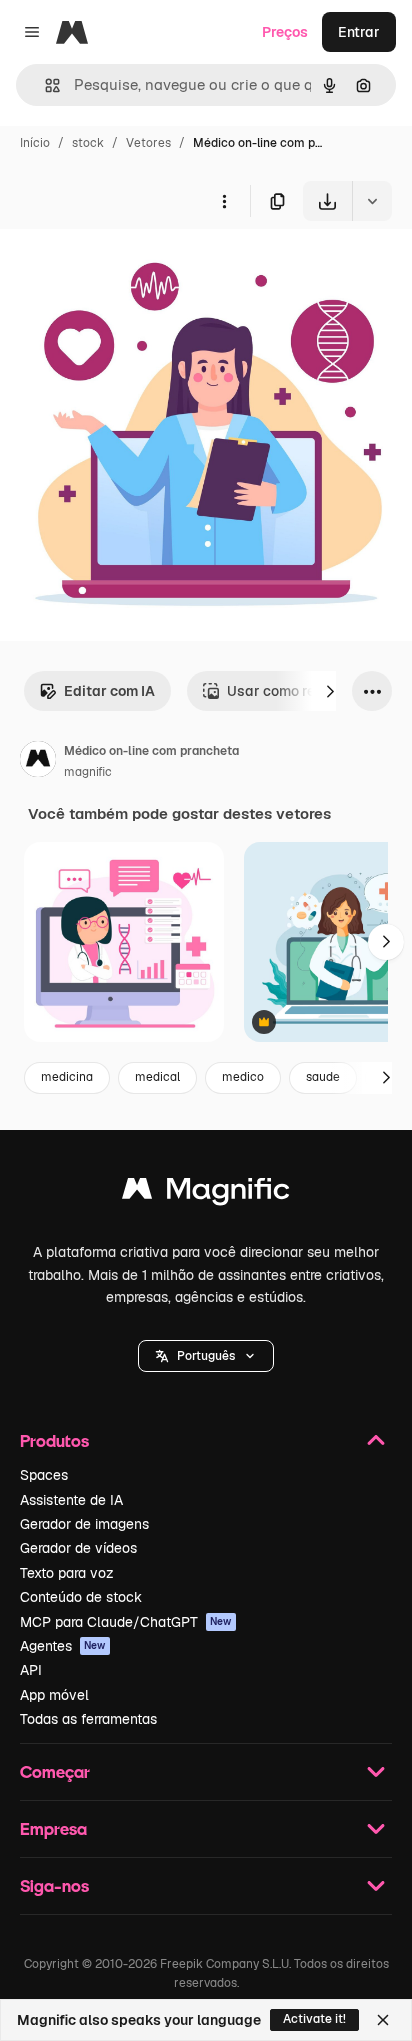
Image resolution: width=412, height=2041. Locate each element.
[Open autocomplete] (44, 85)
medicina (67, 1077)
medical (157, 1077)
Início (35, 143)
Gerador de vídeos (78, 1548)
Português (206, 1356)
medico (243, 1077)
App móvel (54, 1695)
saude (323, 1077)
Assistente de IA (71, 1500)
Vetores (148, 143)
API (31, 1670)
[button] (206, 1356)
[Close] (383, 2020)
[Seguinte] (330, 691)
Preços (285, 32)
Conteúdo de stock (81, 1597)
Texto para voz (67, 1573)
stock (88, 143)
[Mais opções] (224, 201)
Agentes (63, 1646)
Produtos (54, 1440)
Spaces (44, 1475)
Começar (55, 1771)
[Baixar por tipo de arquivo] (372, 201)
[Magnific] (206, 1193)
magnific (88, 772)
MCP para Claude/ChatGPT (126, 1622)
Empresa (53, 1828)
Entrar (359, 32)
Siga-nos (54, 1885)
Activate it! (314, 2019)
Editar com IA (109, 691)
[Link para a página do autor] (38, 762)
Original (128, 267)
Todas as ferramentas (88, 1719)
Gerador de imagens (84, 1524)
